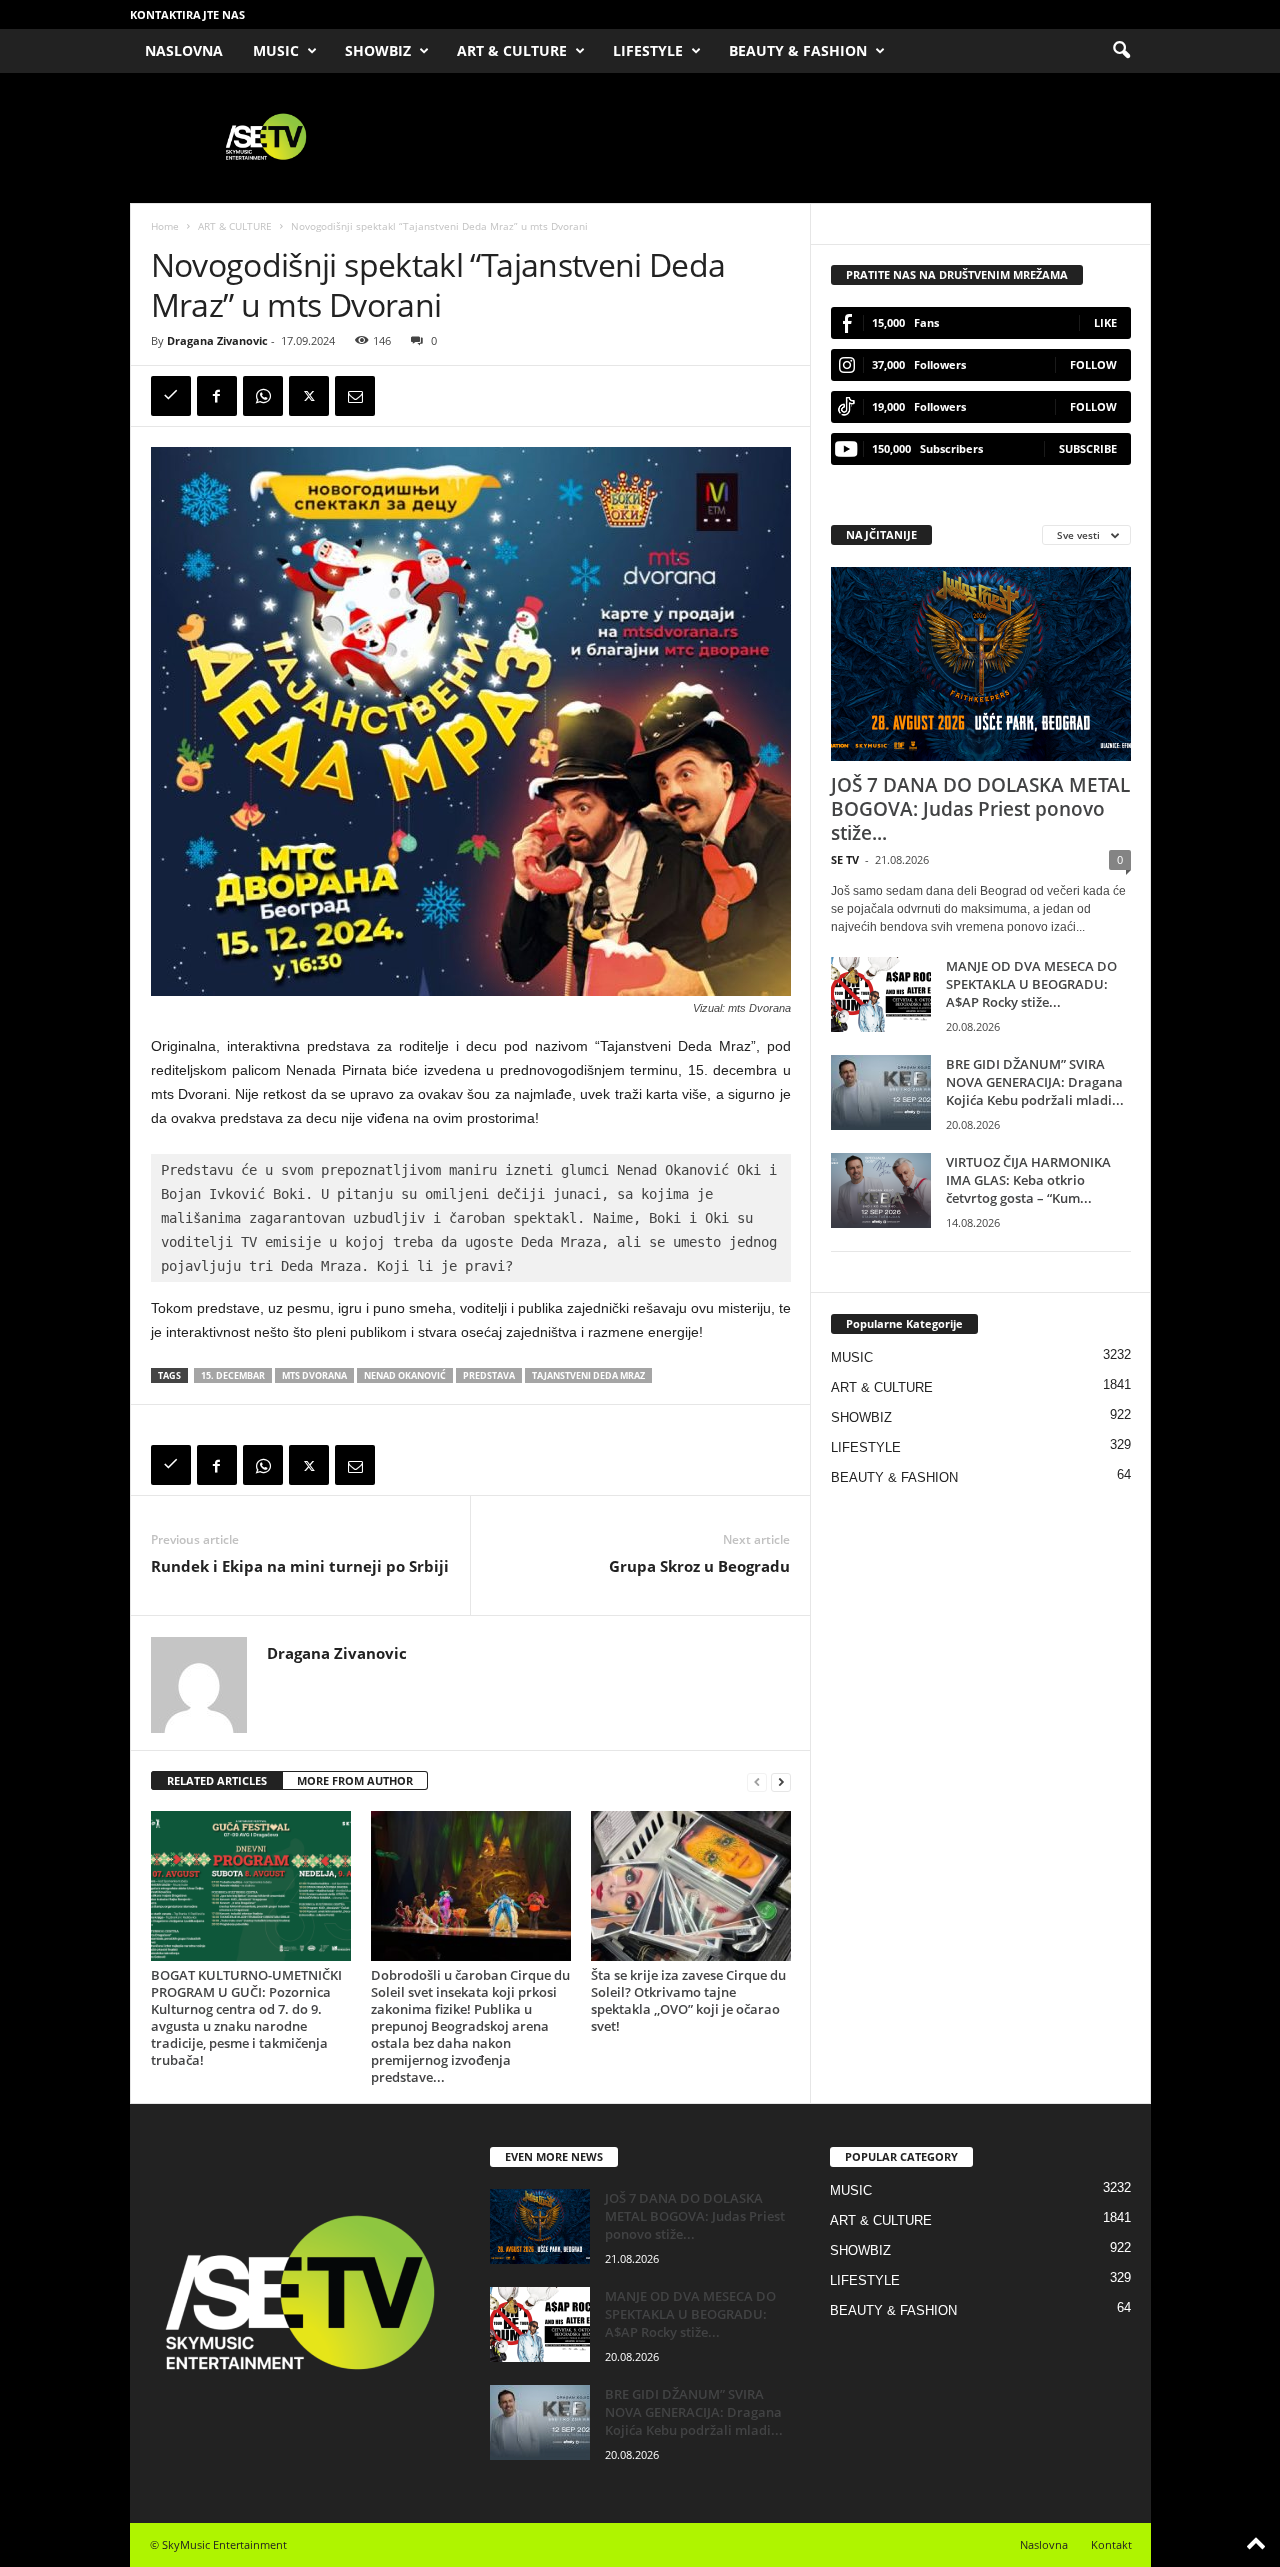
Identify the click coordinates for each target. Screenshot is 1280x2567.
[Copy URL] (171, 396)
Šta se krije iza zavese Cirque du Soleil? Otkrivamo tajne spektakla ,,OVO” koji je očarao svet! (688, 2000)
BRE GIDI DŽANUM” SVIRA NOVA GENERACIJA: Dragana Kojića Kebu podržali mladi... (1035, 1082)
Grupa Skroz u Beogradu (699, 1566)
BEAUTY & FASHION (798, 50)
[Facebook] (217, 396)
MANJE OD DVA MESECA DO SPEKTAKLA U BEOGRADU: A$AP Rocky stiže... (1031, 984)
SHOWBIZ (378, 50)
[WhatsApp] (263, 396)
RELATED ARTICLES (217, 1780)
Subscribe (1088, 448)
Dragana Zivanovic (217, 340)
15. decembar (233, 1375)
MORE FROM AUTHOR (355, 1780)
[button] (1121, 51)
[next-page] (781, 1781)
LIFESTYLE (648, 50)
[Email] (355, 396)
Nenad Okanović (405, 1375)
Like (1105, 322)
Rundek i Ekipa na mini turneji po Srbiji (300, 1566)
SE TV (845, 859)
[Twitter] (309, 396)
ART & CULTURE (512, 50)
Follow (1093, 364)
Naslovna (1044, 2544)
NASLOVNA (184, 50)
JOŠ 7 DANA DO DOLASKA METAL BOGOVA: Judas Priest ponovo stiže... (980, 809)
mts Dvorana (314, 1375)
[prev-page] (757, 1781)
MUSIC (276, 50)
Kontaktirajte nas (187, 14)
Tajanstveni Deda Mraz (588, 1375)
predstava (489, 1375)
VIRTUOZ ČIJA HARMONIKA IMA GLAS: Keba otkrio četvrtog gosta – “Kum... (1028, 1180)
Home (165, 226)
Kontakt (1111, 2544)
